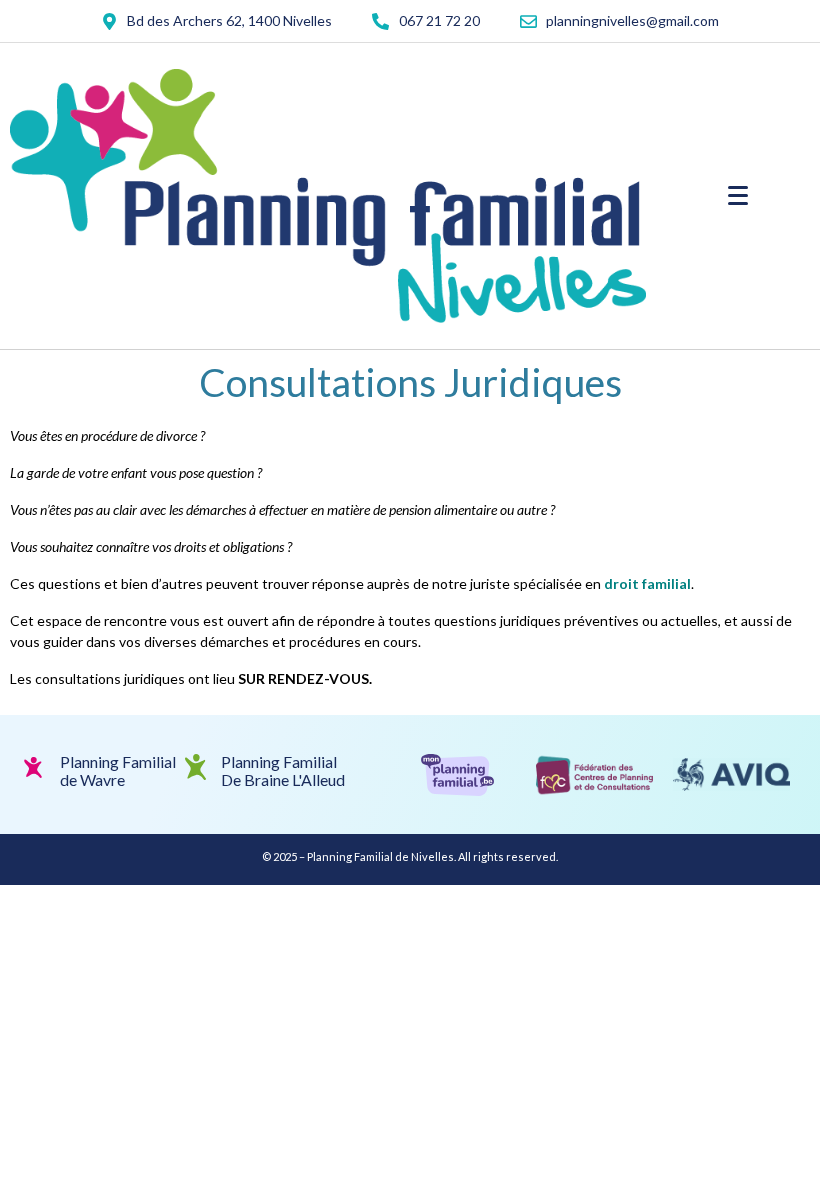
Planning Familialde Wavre (118, 770)
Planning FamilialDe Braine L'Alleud (283, 770)
